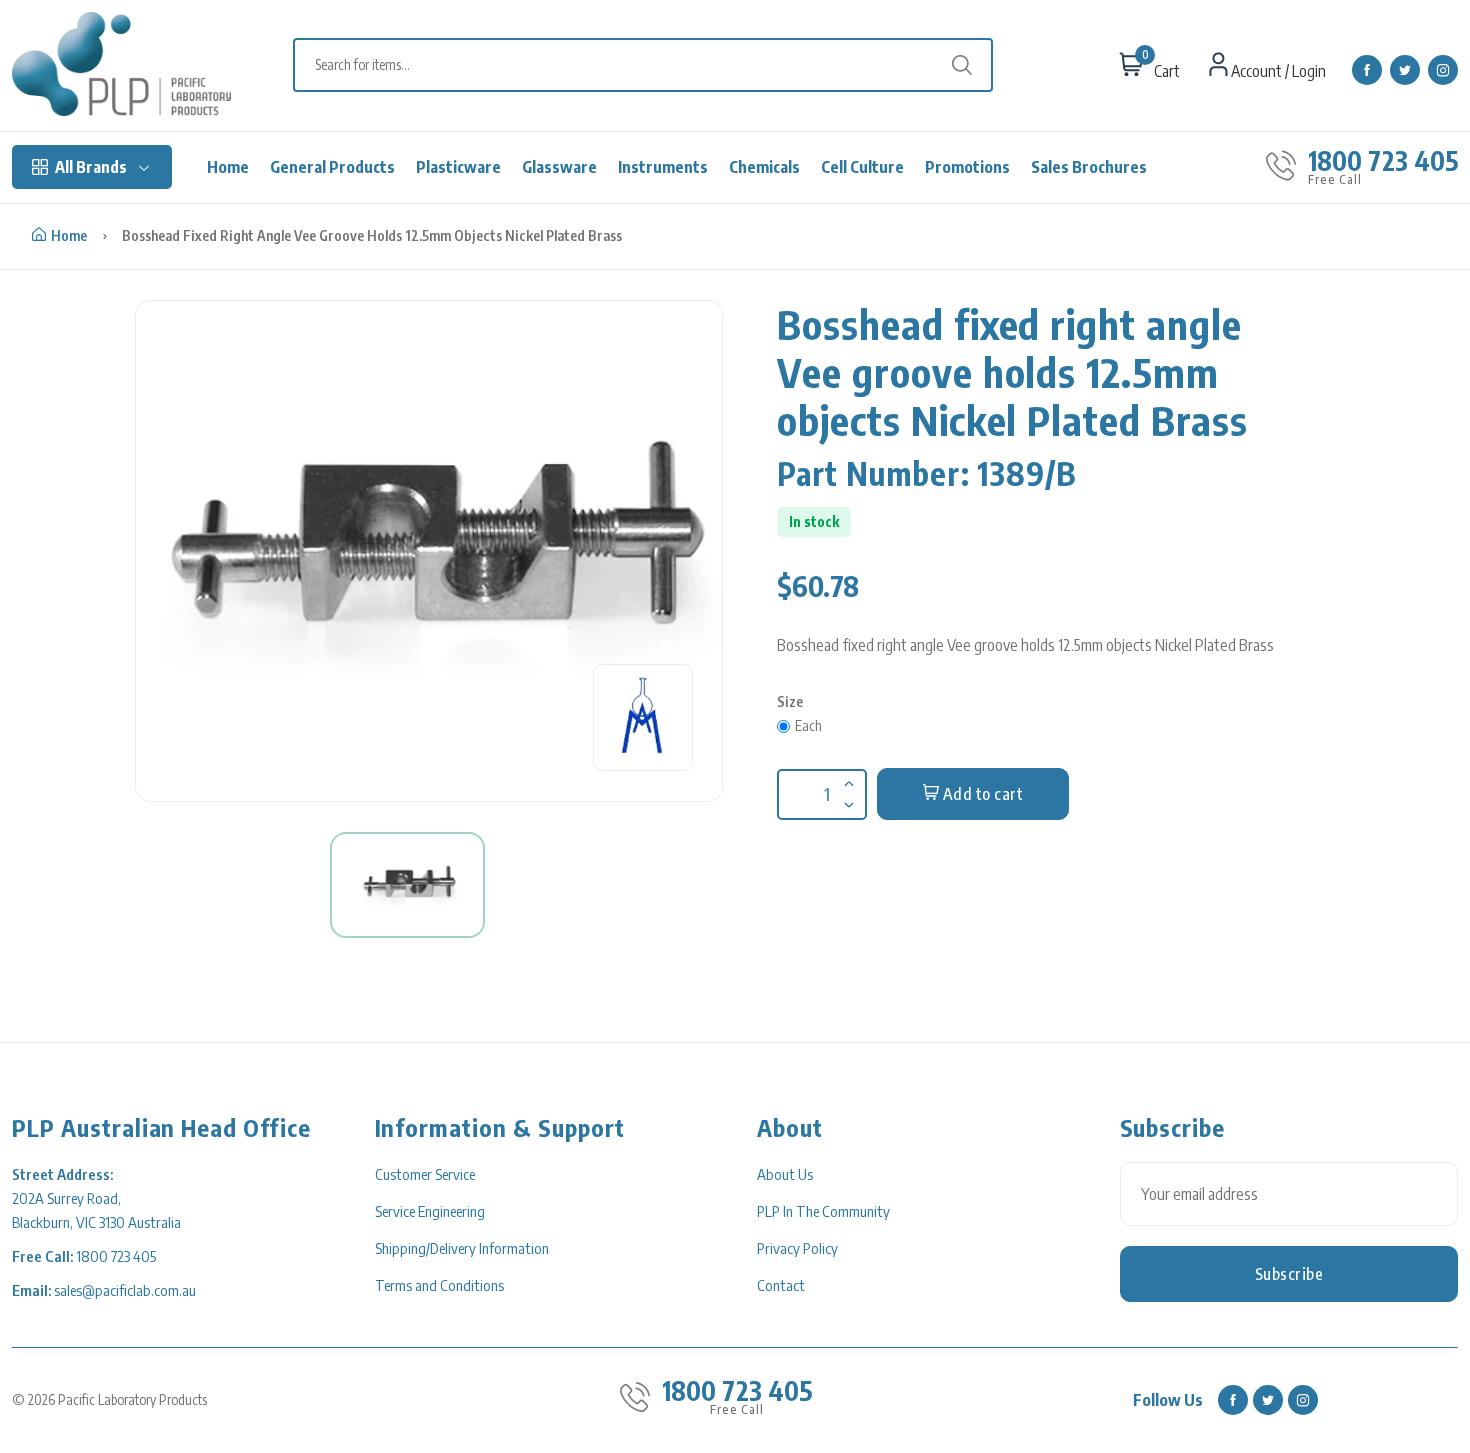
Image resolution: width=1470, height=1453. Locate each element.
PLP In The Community (823, 1211)
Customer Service (425, 1174)
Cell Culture (862, 167)
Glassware (559, 167)
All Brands (91, 167)
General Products (332, 167)
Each (808, 725)
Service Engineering (430, 1211)
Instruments (663, 167)
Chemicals (764, 167)
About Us (785, 1174)
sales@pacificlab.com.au (125, 1290)
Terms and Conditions (439, 1285)
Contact (781, 1285)
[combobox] (653, 65)
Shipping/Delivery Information (462, 1248)
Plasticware (458, 167)
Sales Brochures (1089, 167)
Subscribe (1289, 1274)
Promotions (967, 167)
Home (228, 167)
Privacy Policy (797, 1248)
